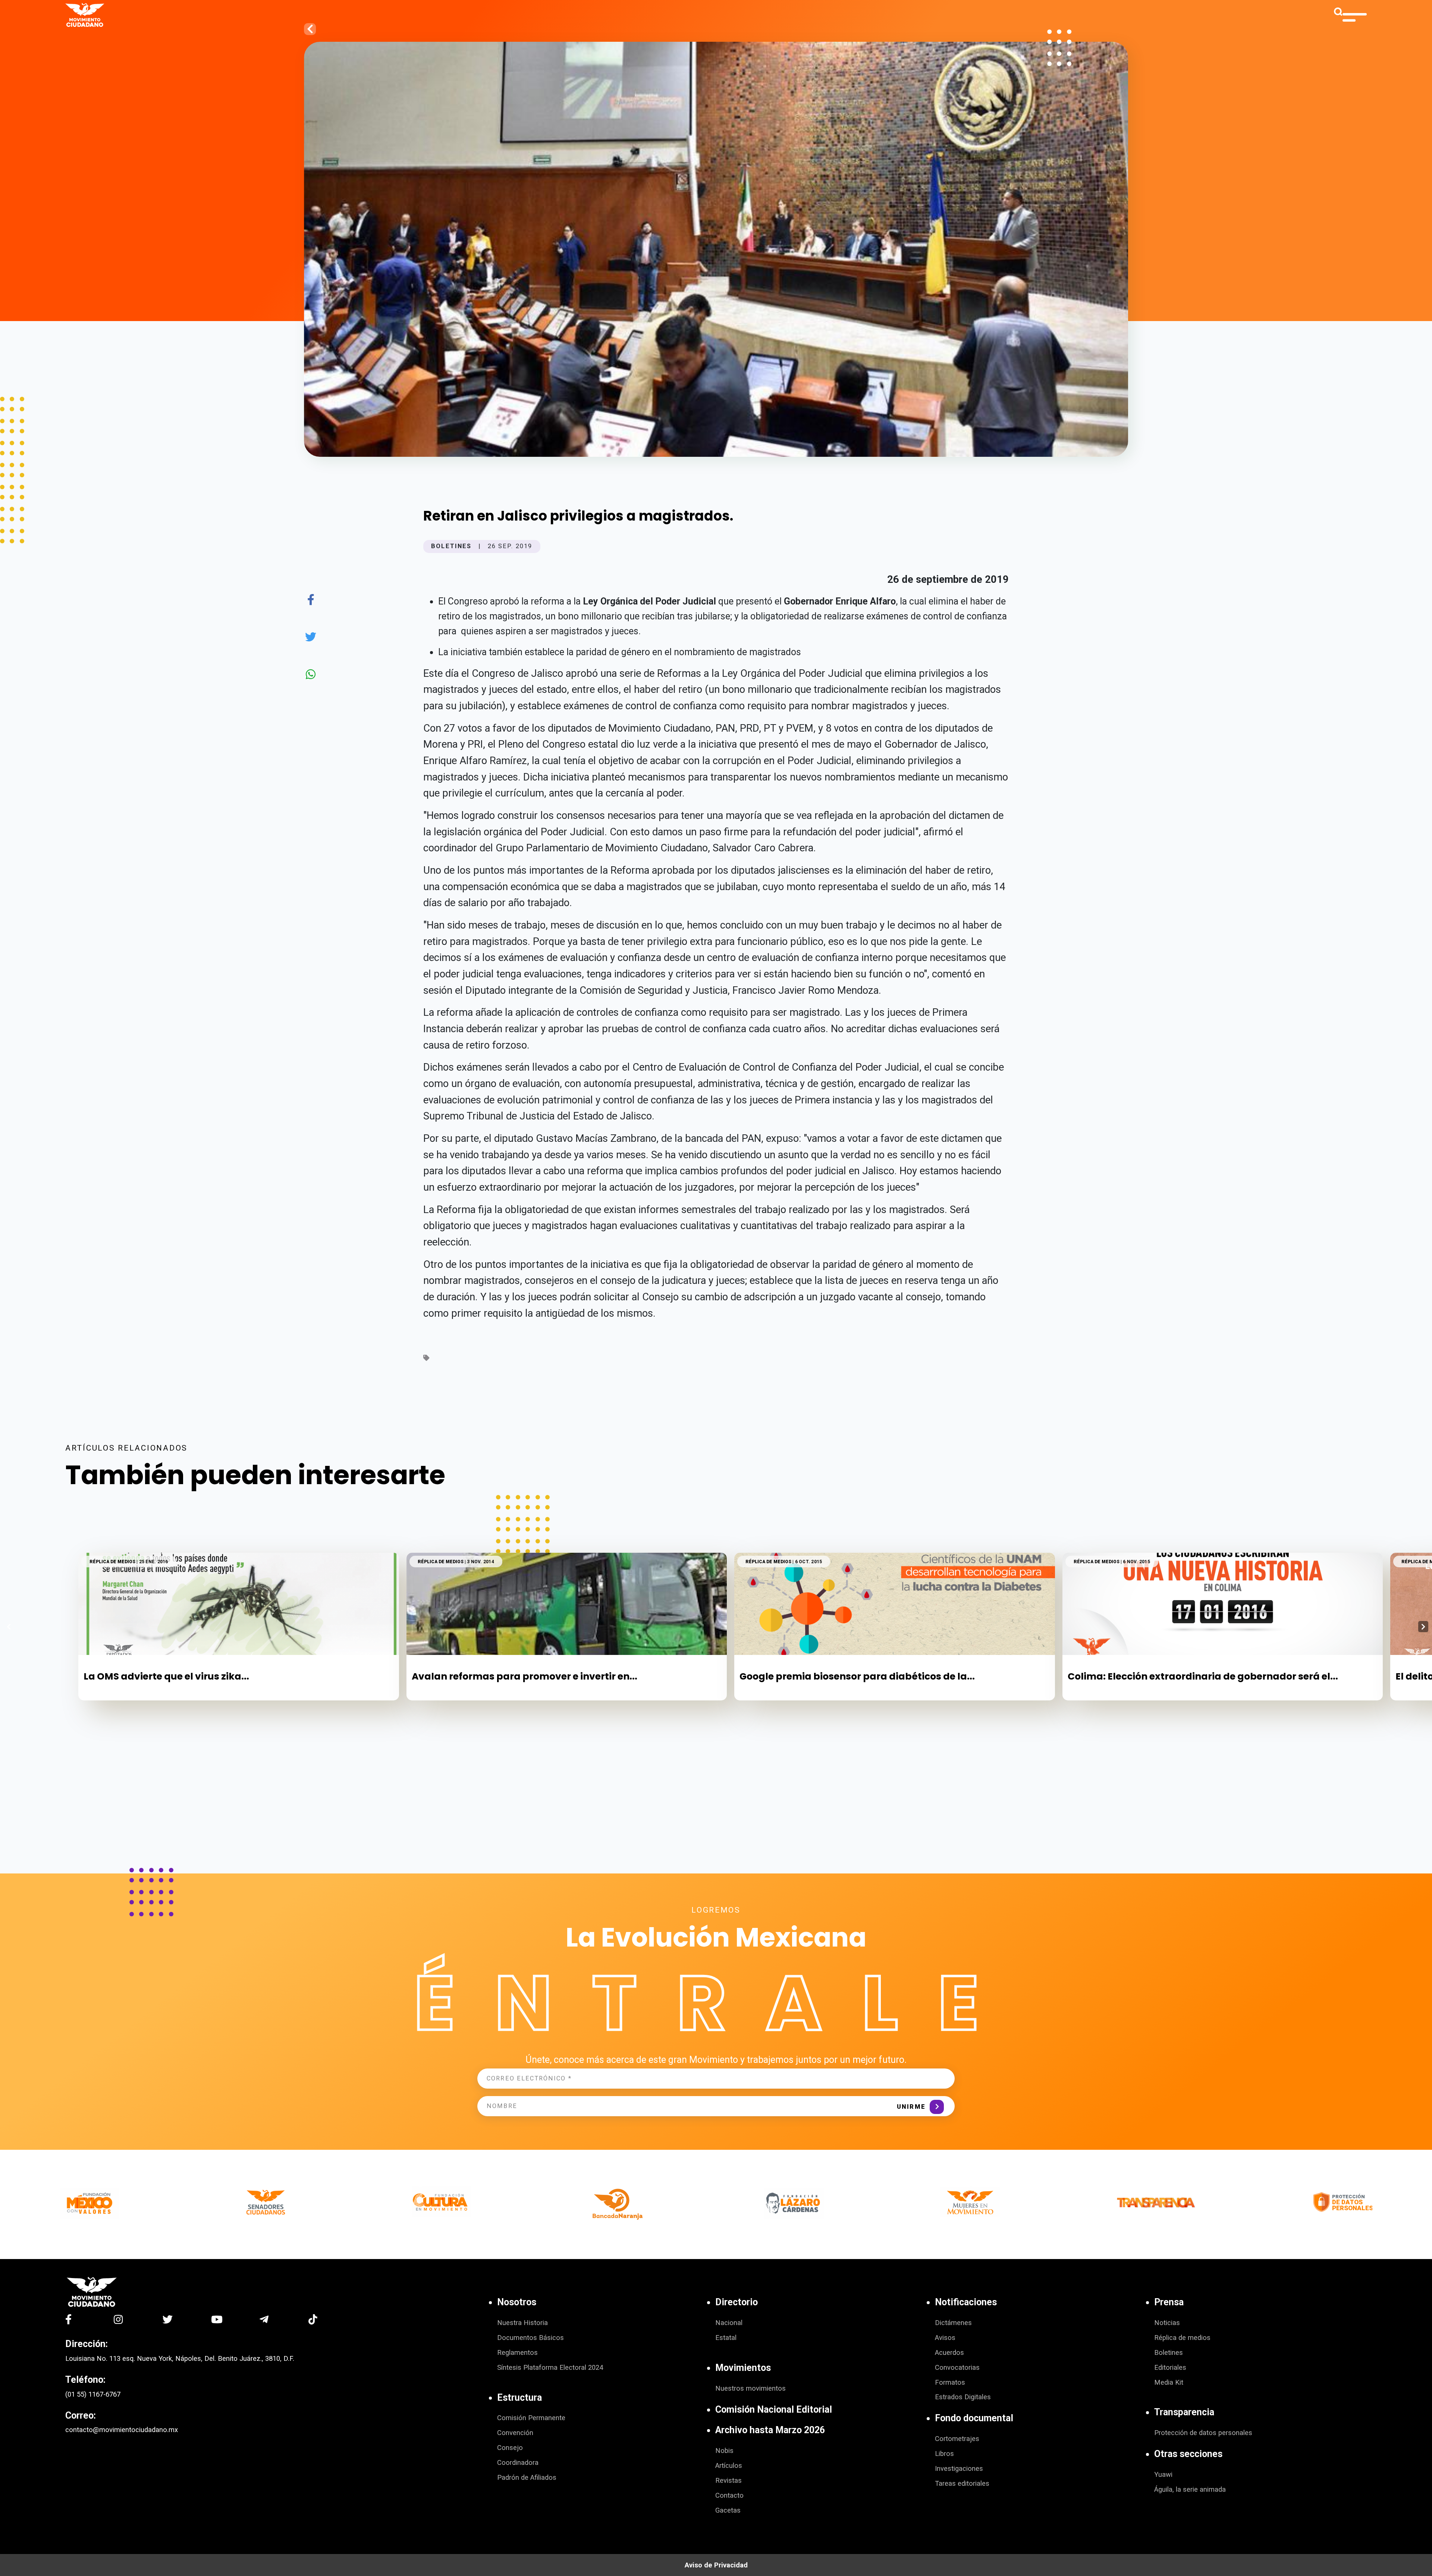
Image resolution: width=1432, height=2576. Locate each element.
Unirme (911, 2107)
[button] (1423, 1627)
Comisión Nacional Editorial (774, 2409)
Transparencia (1184, 2412)
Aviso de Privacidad (716, 2565)
